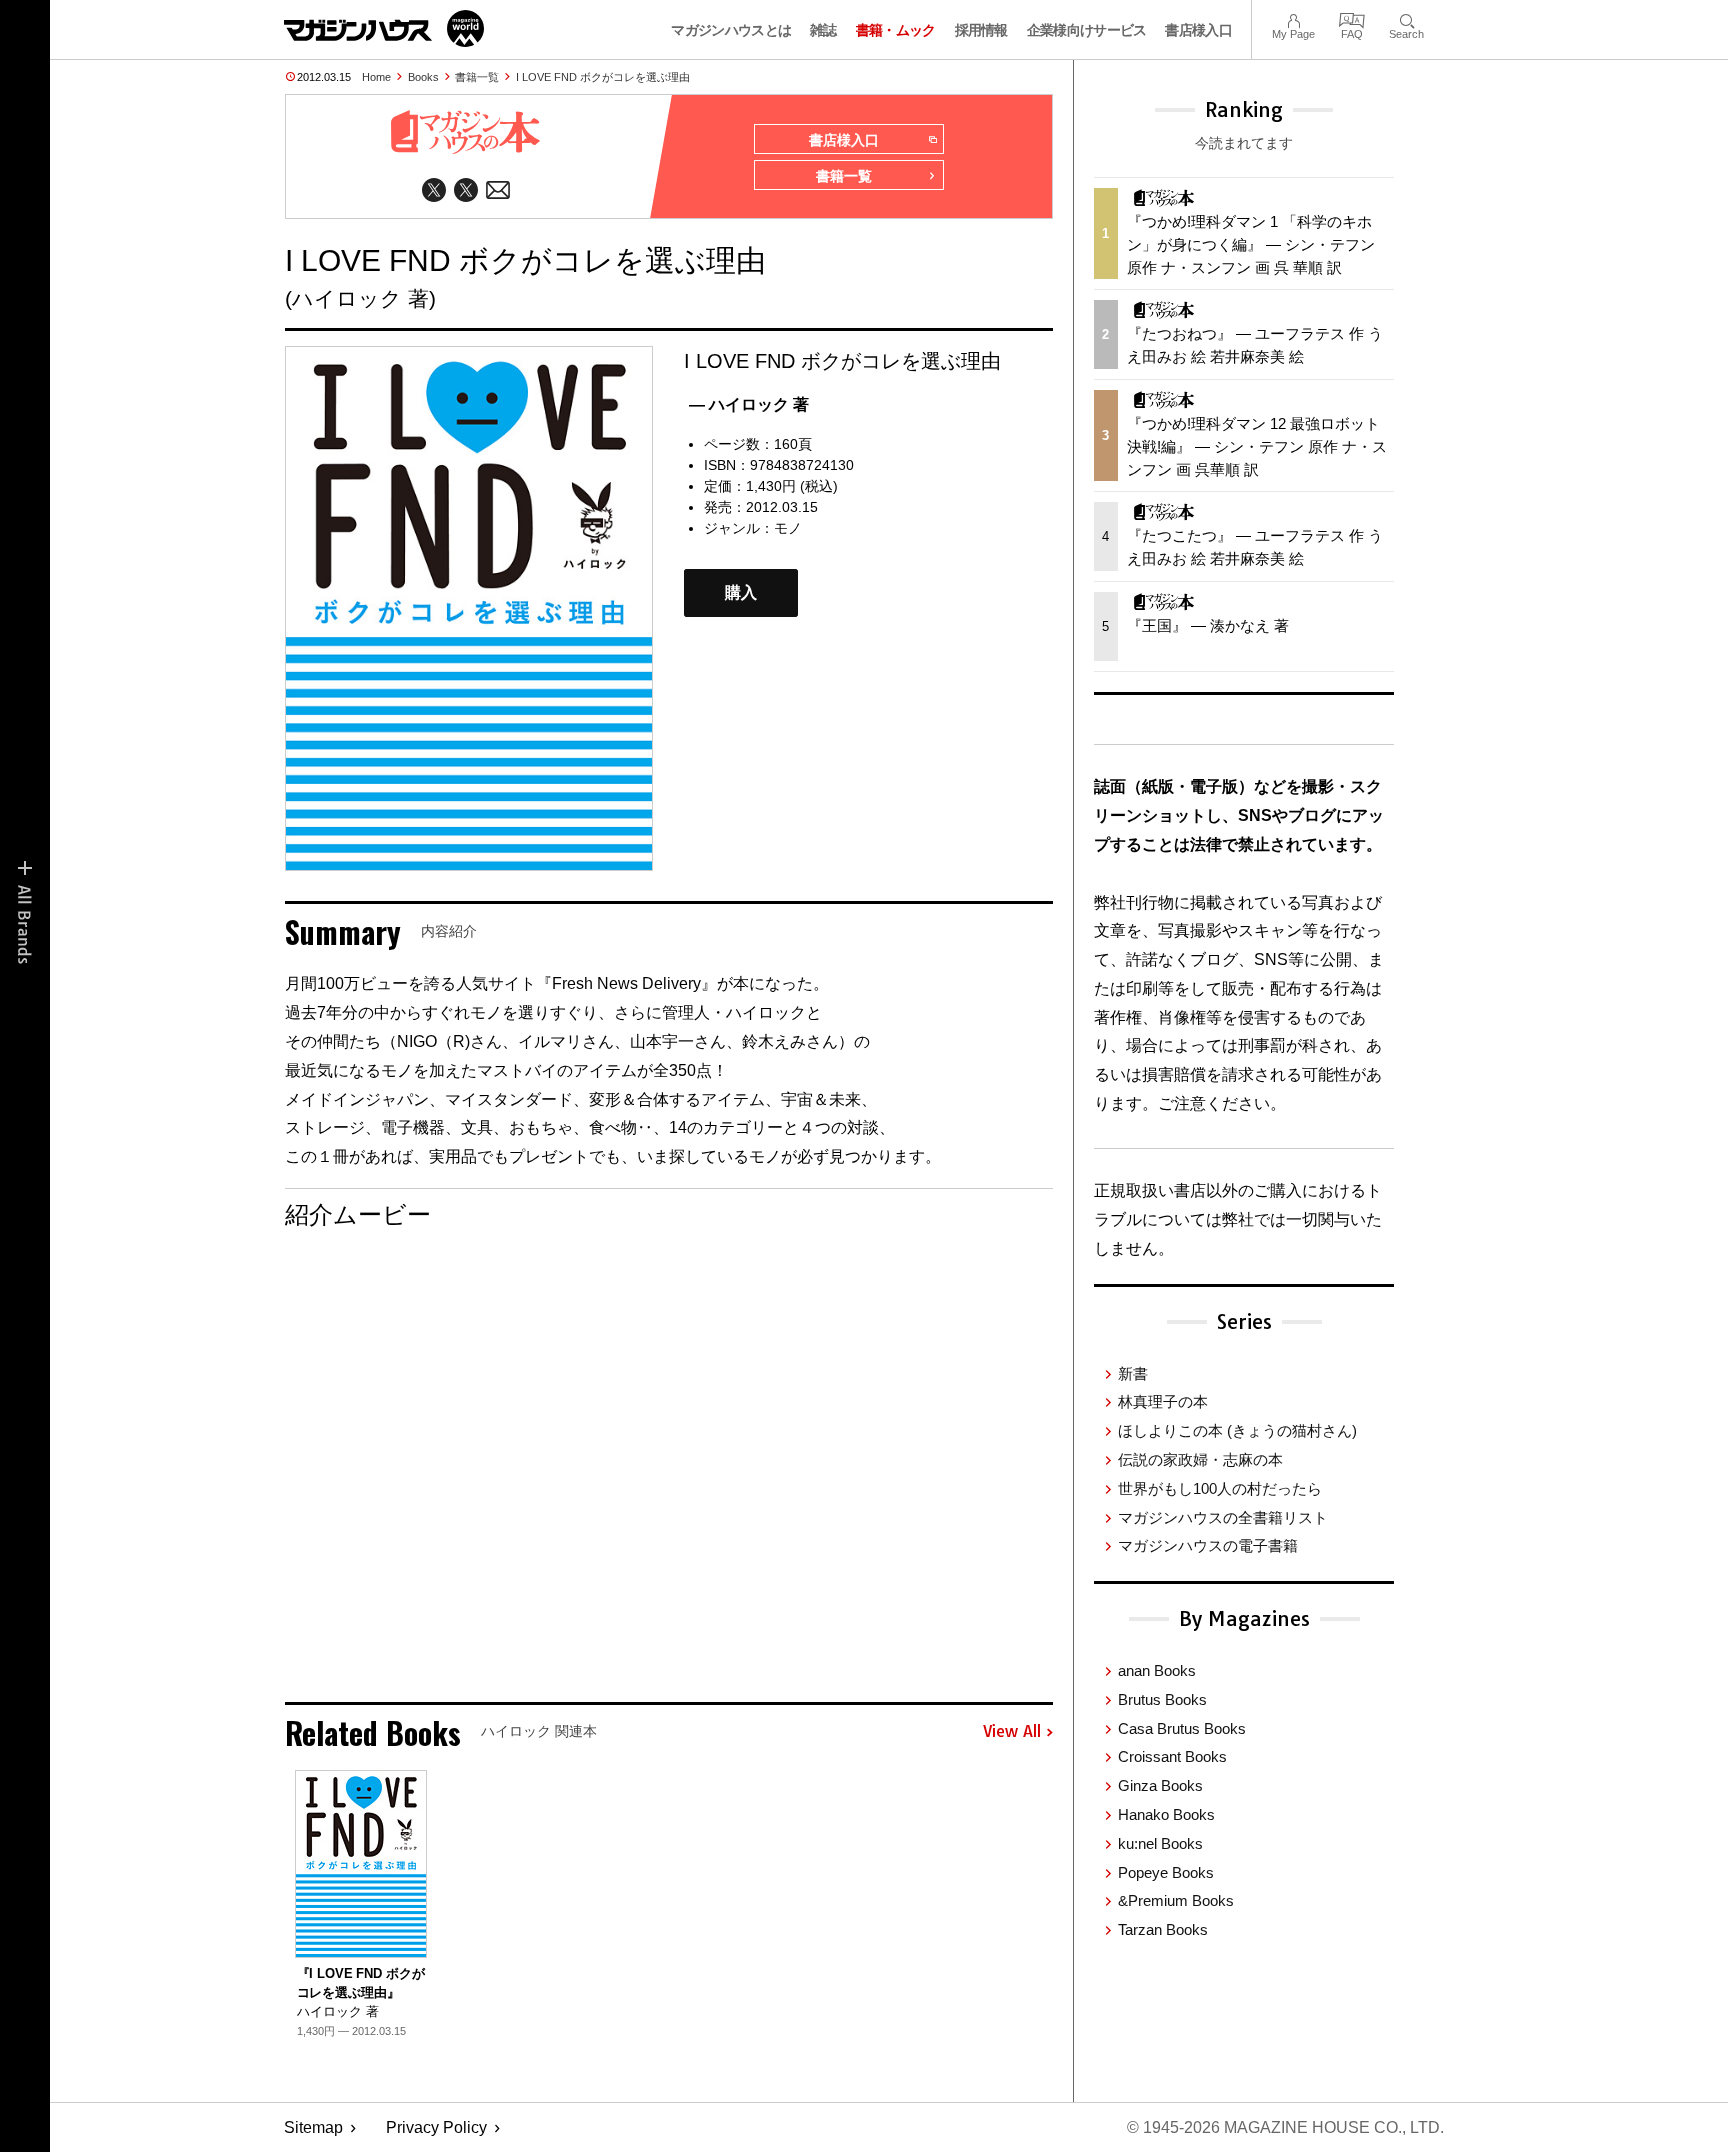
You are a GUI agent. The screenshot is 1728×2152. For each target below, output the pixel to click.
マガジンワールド (384, 28)
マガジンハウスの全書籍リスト (1223, 1517)
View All (1012, 1732)
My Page (1293, 18)
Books (423, 77)
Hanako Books (1166, 1814)
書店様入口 (1198, 30)
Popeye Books (1166, 1872)
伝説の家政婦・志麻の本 (1200, 1459)
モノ (788, 528)
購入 (741, 592)
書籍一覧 (477, 77)
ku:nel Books (1160, 1843)
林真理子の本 (1163, 1401)
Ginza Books (1160, 1785)
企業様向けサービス (1087, 30)
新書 (1133, 1373)
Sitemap (313, 2127)
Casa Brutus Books (1182, 1728)
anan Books (1157, 1670)
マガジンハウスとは (731, 30)
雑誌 (823, 30)
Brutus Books (1162, 1699)
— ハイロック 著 (749, 404)
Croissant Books (1172, 1756)
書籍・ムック (896, 30)
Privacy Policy (436, 2127)
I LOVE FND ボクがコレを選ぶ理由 (603, 77)
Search (1406, 18)
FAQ (1352, 18)
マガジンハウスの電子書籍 (1208, 1545)
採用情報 (981, 30)
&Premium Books (1176, 1900)
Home (376, 77)
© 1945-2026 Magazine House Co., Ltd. (1285, 2127)
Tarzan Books (1163, 1929)
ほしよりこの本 (1237, 1430)
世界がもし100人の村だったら (1220, 1488)
